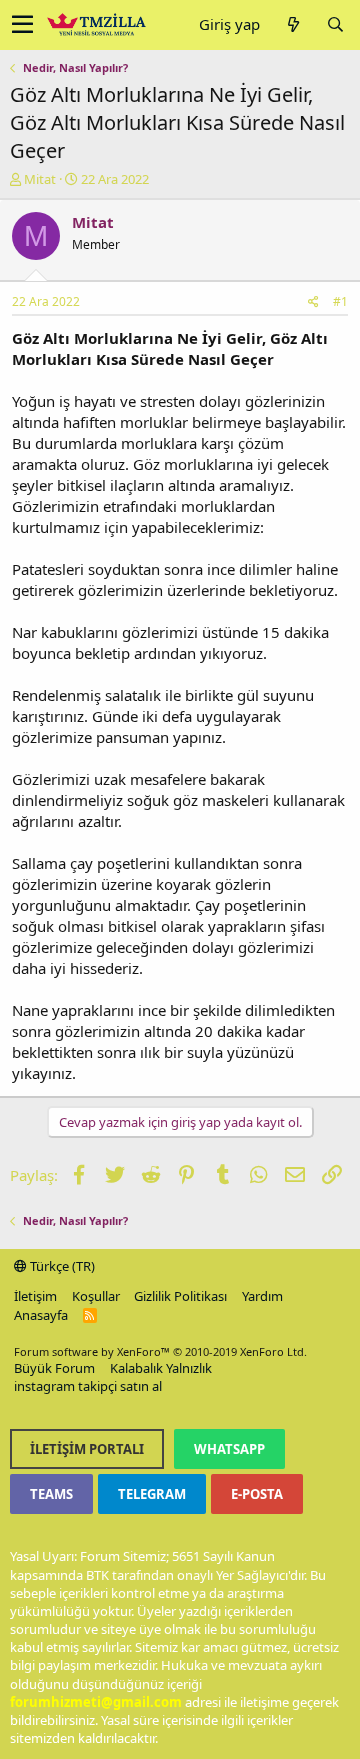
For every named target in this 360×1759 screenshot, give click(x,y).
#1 (340, 301)
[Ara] (335, 24)
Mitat (40, 179)
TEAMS (51, 1494)
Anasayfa (41, 1315)
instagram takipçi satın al (88, 1386)
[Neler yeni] (293, 24)
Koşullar (96, 1296)
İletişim (35, 1296)
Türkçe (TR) (61, 1266)
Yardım (262, 1296)
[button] (22, 25)
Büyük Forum (54, 1368)
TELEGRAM (152, 1494)
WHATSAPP (229, 1449)
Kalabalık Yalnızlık (161, 1368)
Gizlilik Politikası (180, 1296)
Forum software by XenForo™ (160, 1351)
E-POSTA (257, 1494)
